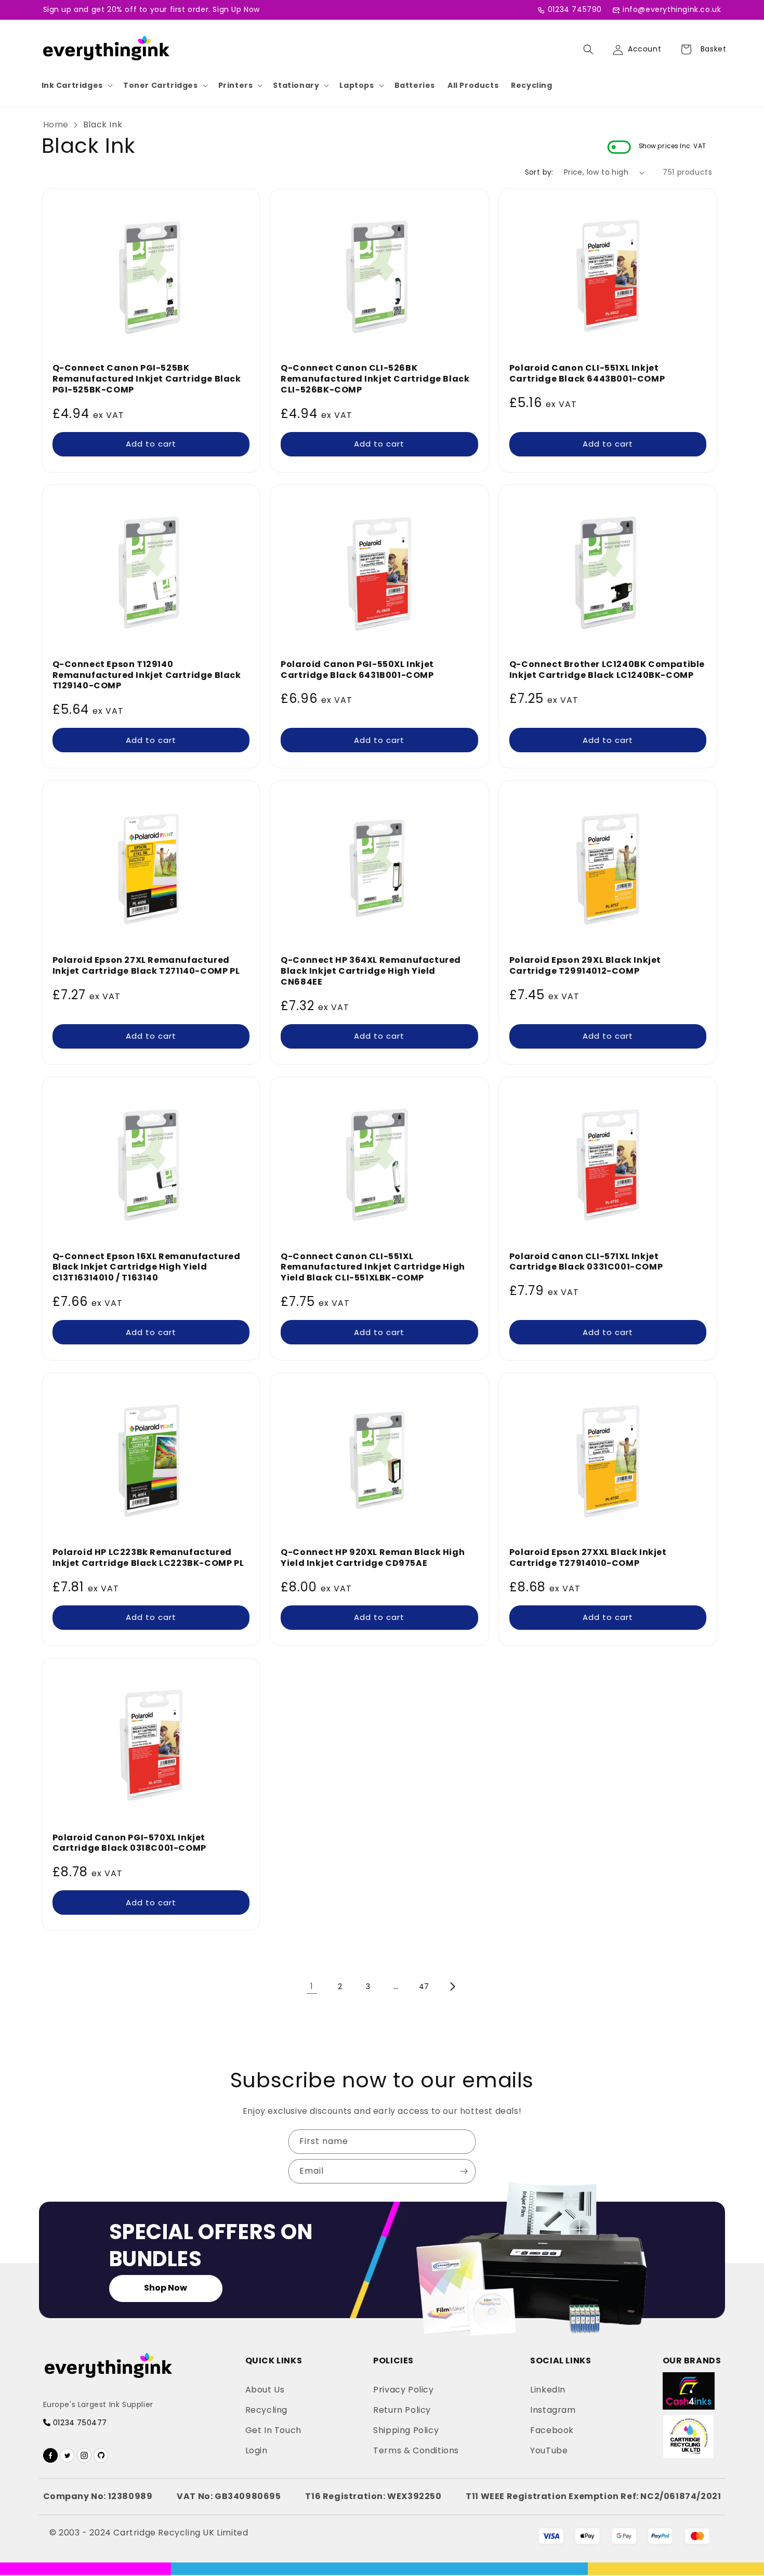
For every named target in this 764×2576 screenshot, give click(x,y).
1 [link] (312, 1986)
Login (256, 2450)
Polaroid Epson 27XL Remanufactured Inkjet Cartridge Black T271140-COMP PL (146, 966)
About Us (265, 2390)
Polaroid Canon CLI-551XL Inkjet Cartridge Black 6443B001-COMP (587, 374)
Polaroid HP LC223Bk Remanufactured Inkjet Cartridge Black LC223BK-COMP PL (148, 1558)
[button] (76, 85)
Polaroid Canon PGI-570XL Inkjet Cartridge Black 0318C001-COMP (129, 1843)
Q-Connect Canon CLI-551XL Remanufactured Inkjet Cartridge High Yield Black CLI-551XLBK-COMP (373, 1267)
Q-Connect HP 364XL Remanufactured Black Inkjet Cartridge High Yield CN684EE (371, 971)
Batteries (415, 85)
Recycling (531, 85)
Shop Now (166, 2288)
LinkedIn (548, 2390)
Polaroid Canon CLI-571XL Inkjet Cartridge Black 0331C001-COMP (586, 1262)
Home (56, 125)
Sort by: (539, 172)
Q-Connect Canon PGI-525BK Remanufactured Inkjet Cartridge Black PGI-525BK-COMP (147, 379)
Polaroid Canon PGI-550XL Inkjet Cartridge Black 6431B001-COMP (357, 670)
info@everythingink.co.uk (672, 9)
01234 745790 (575, 9)
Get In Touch (273, 2430)
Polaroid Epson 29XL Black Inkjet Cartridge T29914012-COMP (585, 966)
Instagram (553, 2410)
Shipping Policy (406, 2430)
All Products (473, 85)
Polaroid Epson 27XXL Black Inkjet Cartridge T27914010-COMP (588, 1558)
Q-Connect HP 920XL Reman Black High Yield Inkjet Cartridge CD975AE (373, 1558)
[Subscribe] (464, 2171)
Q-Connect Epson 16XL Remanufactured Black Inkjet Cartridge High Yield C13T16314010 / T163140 (147, 1267)
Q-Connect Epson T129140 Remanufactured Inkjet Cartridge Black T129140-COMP (147, 675)
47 (424, 1986)
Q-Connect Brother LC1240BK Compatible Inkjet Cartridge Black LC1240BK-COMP (607, 670)
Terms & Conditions (416, 2450)
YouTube (549, 2450)
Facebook (552, 2430)
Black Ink (103, 125)
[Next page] (452, 1986)
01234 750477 (79, 2423)
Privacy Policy (403, 2390)
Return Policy (402, 2410)
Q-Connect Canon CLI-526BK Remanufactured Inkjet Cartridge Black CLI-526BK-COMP (375, 379)
